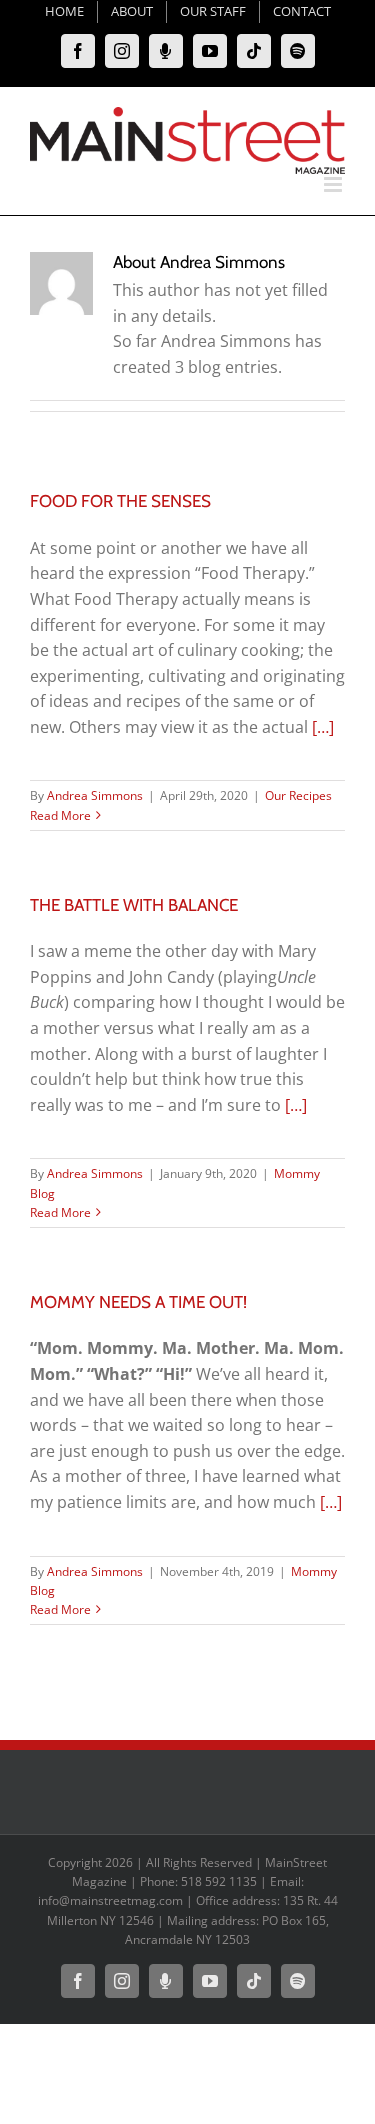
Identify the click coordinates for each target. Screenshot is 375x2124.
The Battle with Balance (134, 905)
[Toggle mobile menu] (334, 184)
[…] (323, 727)
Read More (60, 815)
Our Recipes (298, 795)
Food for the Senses (120, 501)
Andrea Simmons (95, 795)
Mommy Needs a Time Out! (138, 1302)
